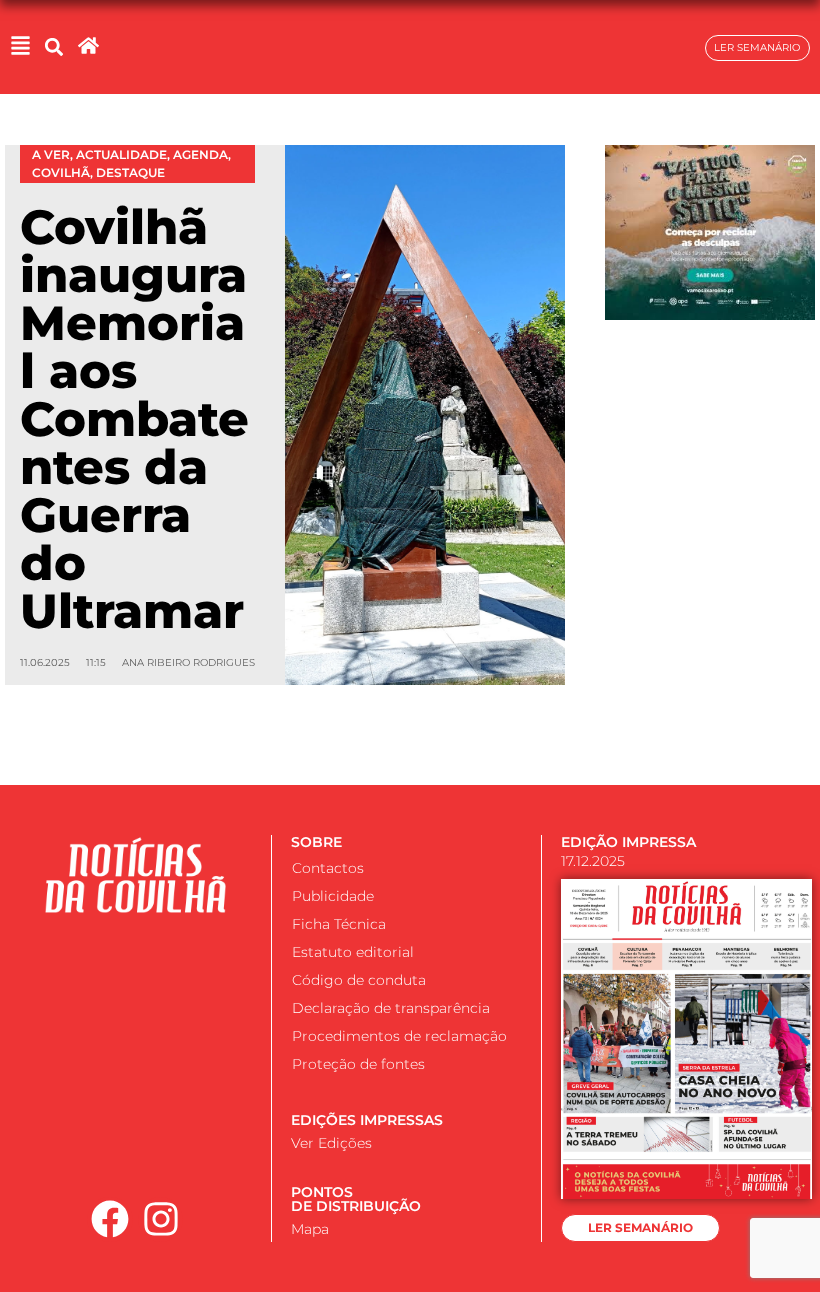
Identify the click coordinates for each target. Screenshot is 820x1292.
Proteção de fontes (358, 1064)
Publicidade (333, 896)
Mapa (310, 1229)
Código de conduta (359, 980)
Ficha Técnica (339, 924)
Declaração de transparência (391, 1008)
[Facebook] (110, 1220)
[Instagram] (161, 1220)
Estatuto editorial (353, 952)
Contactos (328, 868)
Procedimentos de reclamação (399, 1036)
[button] (53, 47)
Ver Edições (331, 1143)
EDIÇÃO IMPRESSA (628, 842)
